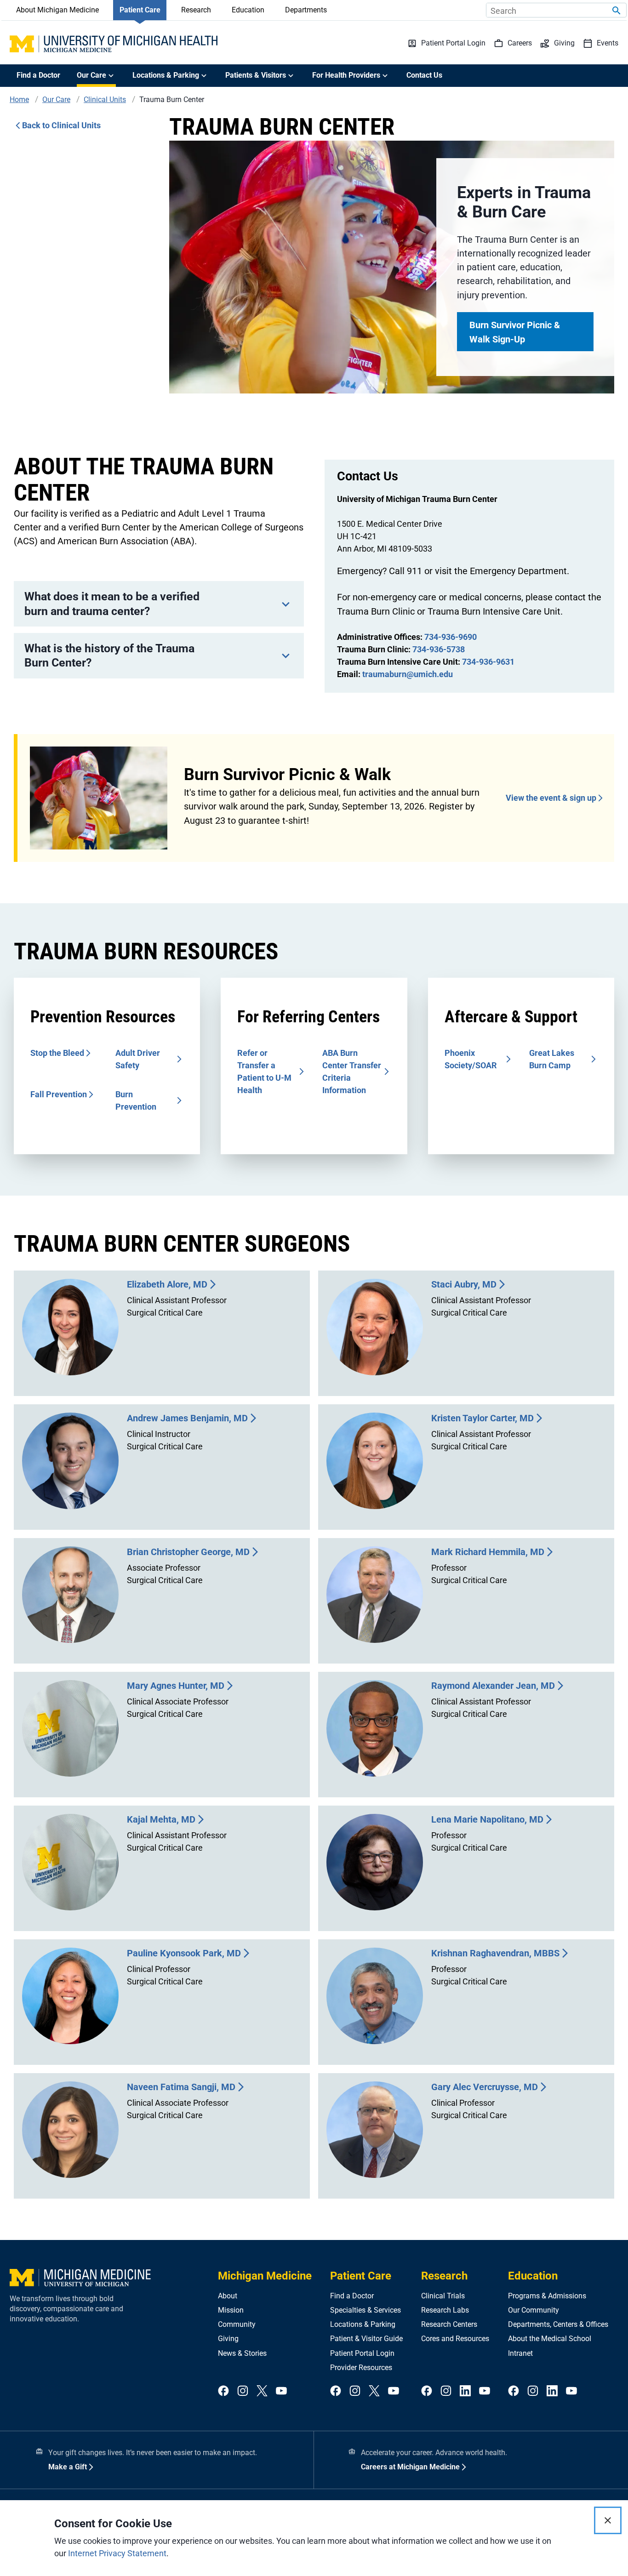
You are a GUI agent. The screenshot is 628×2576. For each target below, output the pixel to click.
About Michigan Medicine (57, 10)
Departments (306, 10)
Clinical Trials (443, 2296)
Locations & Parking (363, 2324)
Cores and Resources (455, 2339)
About (228, 2296)
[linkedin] (465, 2391)
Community (237, 2324)
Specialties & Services (365, 2310)
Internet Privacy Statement (117, 2553)
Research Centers (449, 2324)
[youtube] (281, 2391)
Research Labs (445, 2310)
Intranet (520, 2353)
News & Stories (242, 2353)
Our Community (534, 2310)
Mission (231, 2310)
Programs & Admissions (547, 2296)
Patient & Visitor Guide (366, 2339)
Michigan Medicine (265, 2276)
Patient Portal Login (362, 2353)
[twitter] (262, 2391)
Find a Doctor (38, 75)
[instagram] (243, 2391)
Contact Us (424, 75)
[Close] (608, 2520)
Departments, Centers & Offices (558, 2324)
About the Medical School (550, 2339)
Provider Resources (361, 2368)
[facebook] (223, 2391)
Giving (228, 2339)
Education (248, 10)
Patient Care (140, 10)
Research (196, 10)
